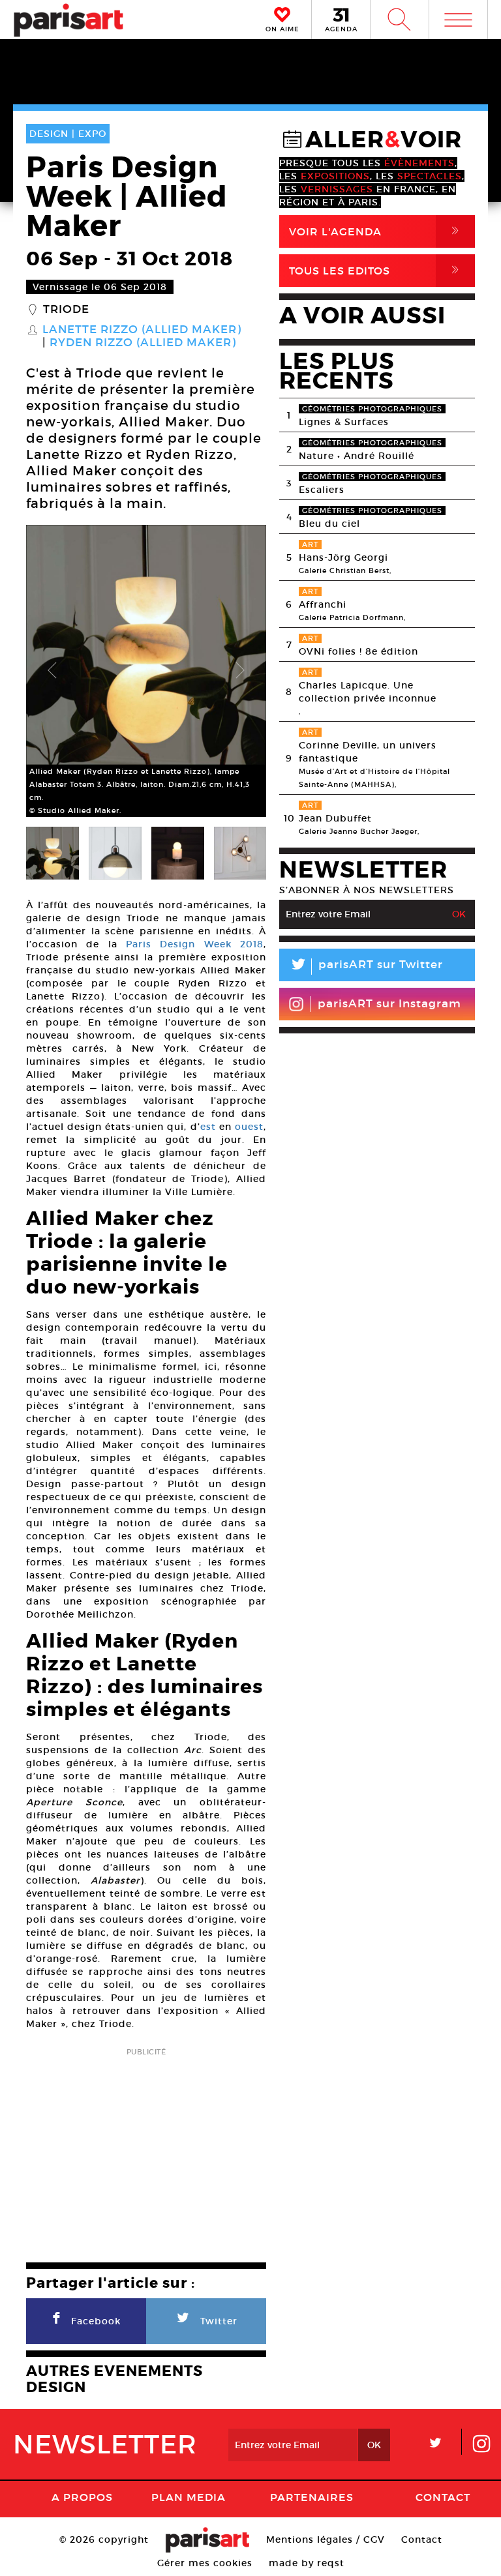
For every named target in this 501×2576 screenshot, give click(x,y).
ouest (249, 1127)
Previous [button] (52, 671)
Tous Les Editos (376, 270)
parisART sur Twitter (366, 967)
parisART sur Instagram (389, 1004)
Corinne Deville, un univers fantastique (368, 752)
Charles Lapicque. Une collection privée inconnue (368, 692)
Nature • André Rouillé (357, 456)
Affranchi (323, 604)
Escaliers (322, 490)
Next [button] (240, 671)
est (208, 1127)
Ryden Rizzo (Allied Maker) (143, 343)
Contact (443, 2497)
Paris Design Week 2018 (195, 944)
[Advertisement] (146, 2151)
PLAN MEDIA (189, 2497)
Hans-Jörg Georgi (343, 557)
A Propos (82, 2497)
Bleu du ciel (329, 524)
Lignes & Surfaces (344, 422)
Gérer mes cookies (205, 2563)
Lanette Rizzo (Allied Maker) (142, 330)
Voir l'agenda (376, 231)
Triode (66, 310)
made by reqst (307, 2563)
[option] (146, 671)
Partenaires (312, 2497)
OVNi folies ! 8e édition (358, 651)
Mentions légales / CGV (326, 2539)
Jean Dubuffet (335, 818)
